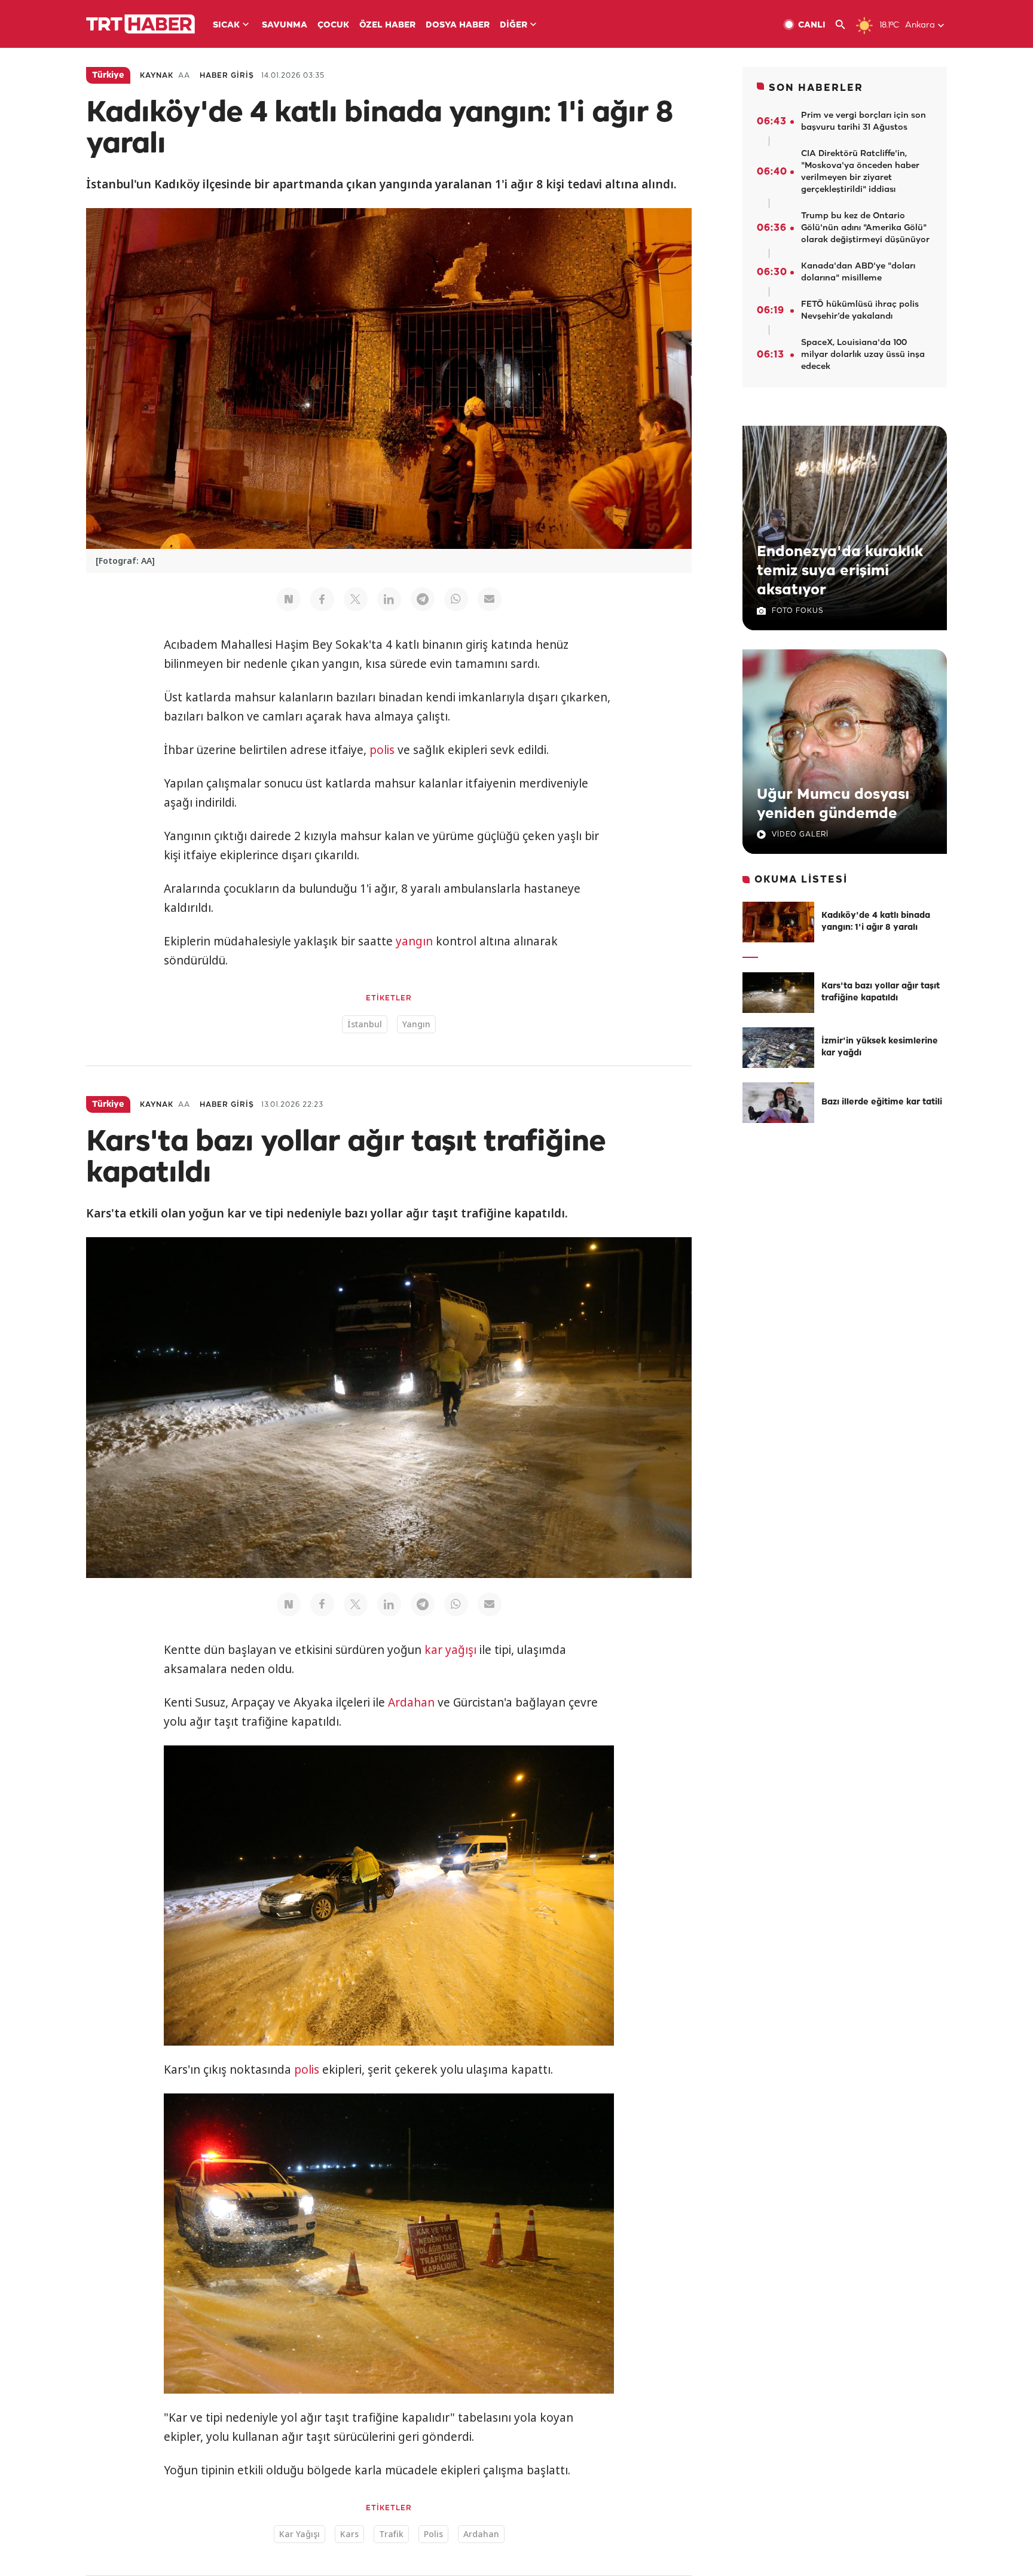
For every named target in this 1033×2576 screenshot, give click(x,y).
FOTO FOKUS (797, 611)
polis (382, 750)
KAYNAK (157, 76)
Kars (349, 2534)
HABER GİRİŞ (227, 76)
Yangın (416, 1024)
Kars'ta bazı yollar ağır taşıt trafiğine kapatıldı (881, 992)
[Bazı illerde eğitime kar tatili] (778, 1103)
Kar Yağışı (299, 2534)
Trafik (391, 2534)
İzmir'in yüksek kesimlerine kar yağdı (880, 1047)
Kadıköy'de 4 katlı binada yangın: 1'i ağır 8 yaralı (876, 922)
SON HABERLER (816, 88)
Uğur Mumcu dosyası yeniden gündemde (833, 804)
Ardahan (411, 1702)
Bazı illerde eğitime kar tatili (882, 1102)
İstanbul (365, 1024)
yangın (414, 941)
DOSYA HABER (458, 25)
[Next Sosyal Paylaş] (289, 599)
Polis (433, 2534)
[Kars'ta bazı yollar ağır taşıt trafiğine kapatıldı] (778, 993)
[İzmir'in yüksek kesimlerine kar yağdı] (778, 1048)
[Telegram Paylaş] (423, 599)
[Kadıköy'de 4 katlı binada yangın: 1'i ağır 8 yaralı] (778, 922)
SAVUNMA (285, 25)
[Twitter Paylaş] (356, 599)
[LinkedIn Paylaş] (389, 599)
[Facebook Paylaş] (322, 599)
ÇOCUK (333, 25)
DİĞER (514, 25)
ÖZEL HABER (387, 25)
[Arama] (845, 25)
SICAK (226, 25)
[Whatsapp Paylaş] (456, 599)
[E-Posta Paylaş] (490, 599)
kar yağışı (450, 1650)
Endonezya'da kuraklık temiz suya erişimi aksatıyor (840, 571)
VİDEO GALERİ (800, 834)
